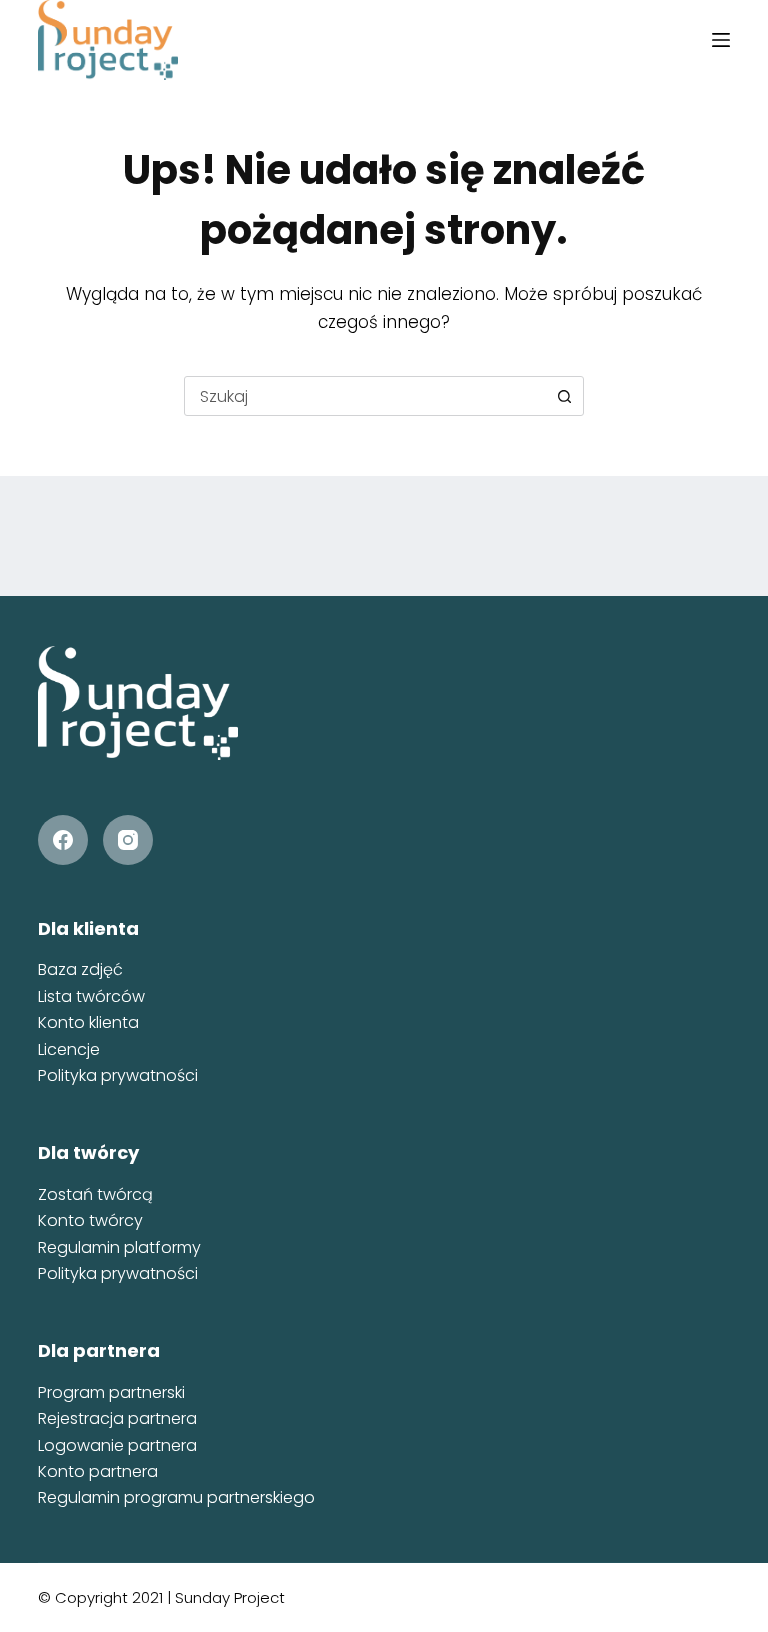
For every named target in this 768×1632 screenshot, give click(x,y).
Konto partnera (98, 1471)
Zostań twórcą (95, 1194)
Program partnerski (111, 1392)
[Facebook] (63, 840)
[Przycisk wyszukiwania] (564, 396)
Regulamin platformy (119, 1247)
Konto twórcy (90, 1220)
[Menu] (721, 40)
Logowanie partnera (117, 1445)
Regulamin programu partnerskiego (176, 1497)
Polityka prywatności (118, 1075)
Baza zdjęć (80, 969)
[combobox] (365, 396)
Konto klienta (88, 1022)
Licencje (69, 1049)
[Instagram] (128, 840)
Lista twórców (91, 996)
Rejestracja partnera (117, 1418)
